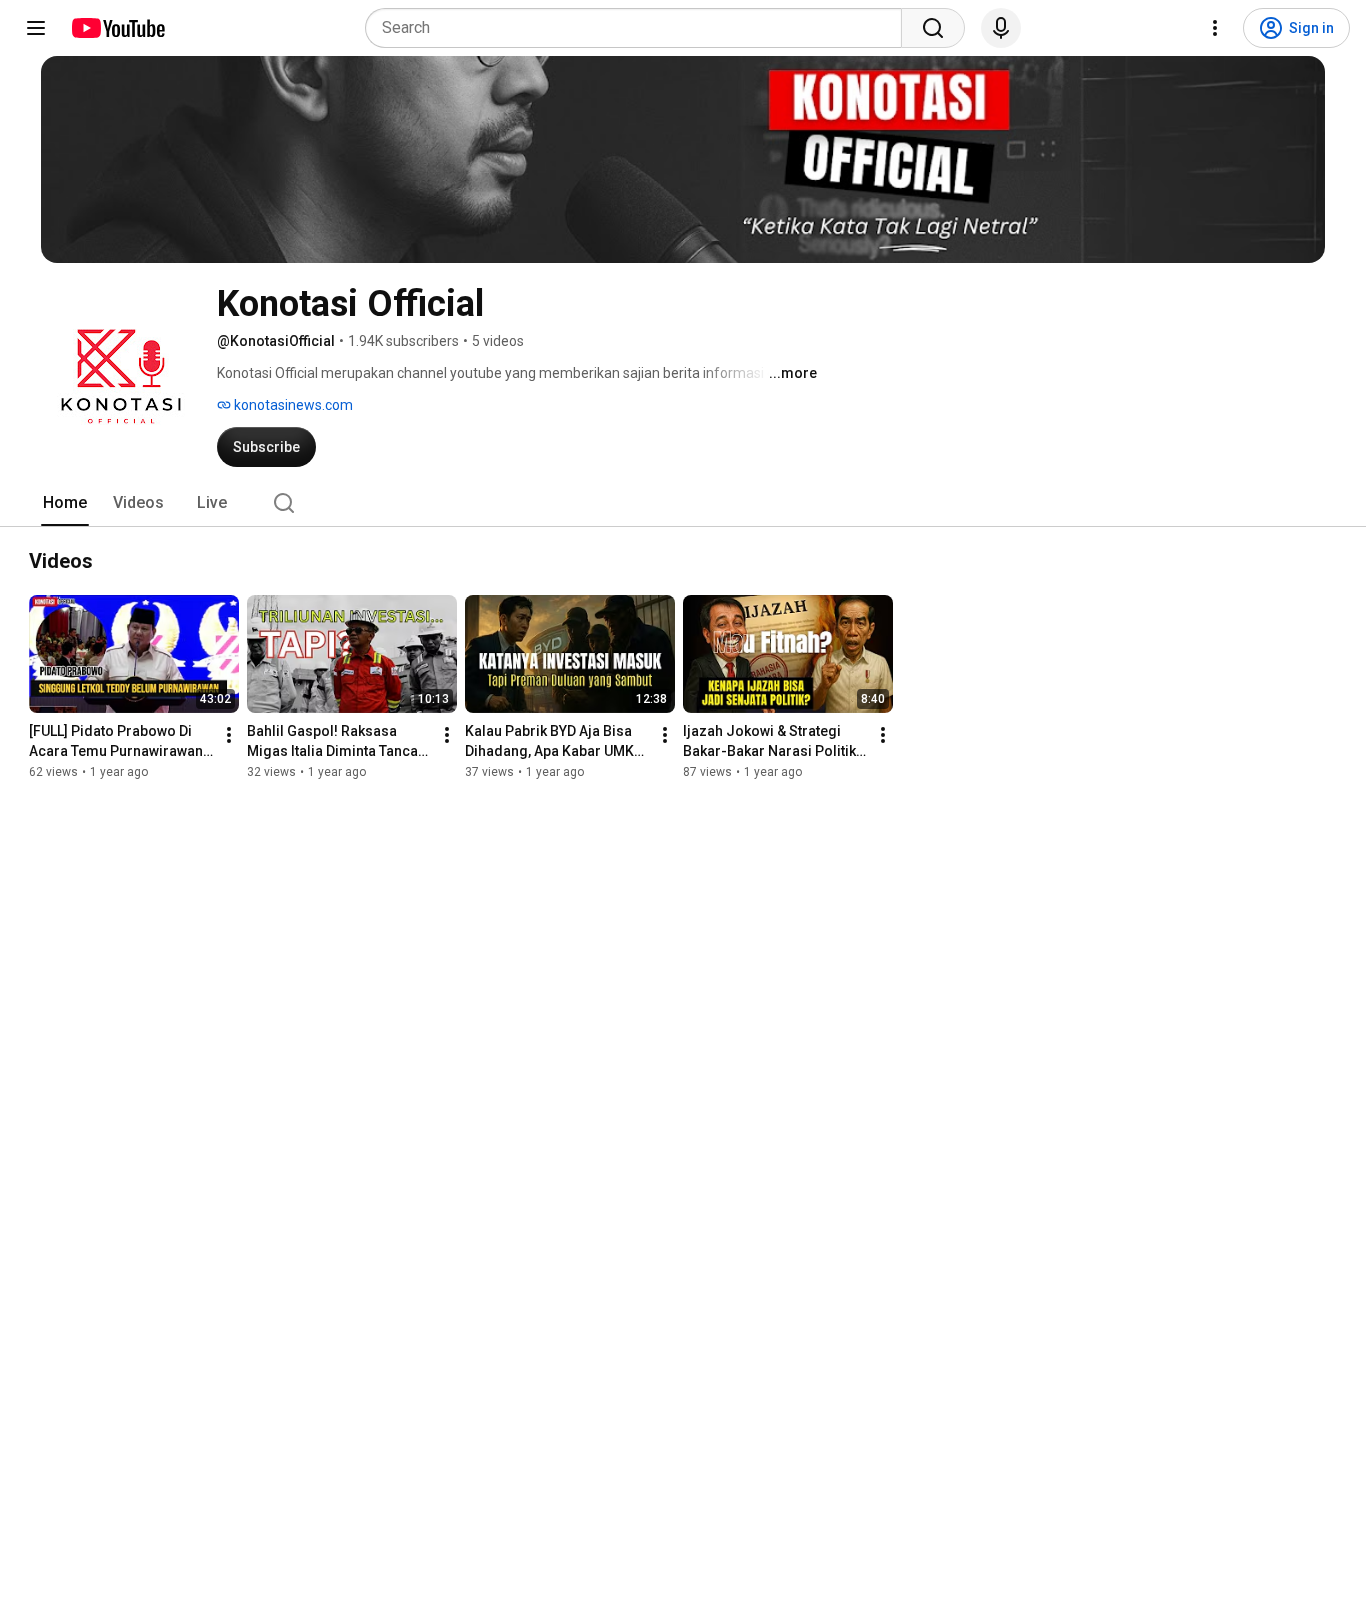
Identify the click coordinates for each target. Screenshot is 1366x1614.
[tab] (65, 503)
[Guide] (36, 28)
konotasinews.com (292, 405)
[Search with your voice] (1001, 28)
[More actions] (229, 735)
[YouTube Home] (117, 28)
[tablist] (683, 503)
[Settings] (1215, 28)
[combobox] (639, 28)
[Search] (933, 28)
